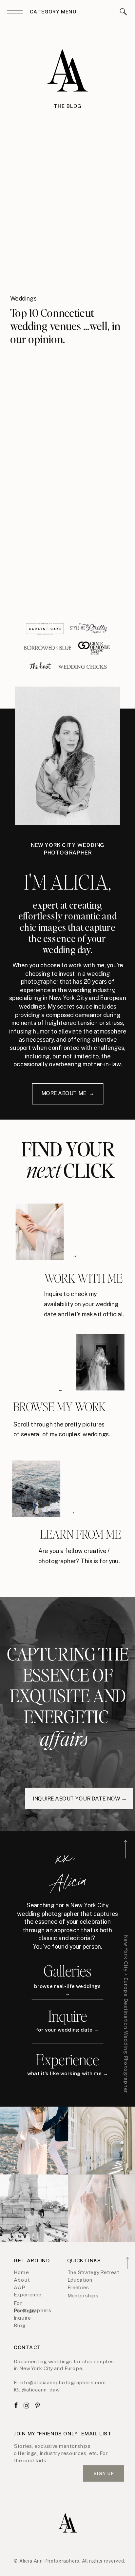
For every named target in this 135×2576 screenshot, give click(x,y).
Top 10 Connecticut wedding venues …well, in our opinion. (65, 326)
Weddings (23, 298)
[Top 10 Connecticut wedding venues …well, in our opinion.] (67, 216)
